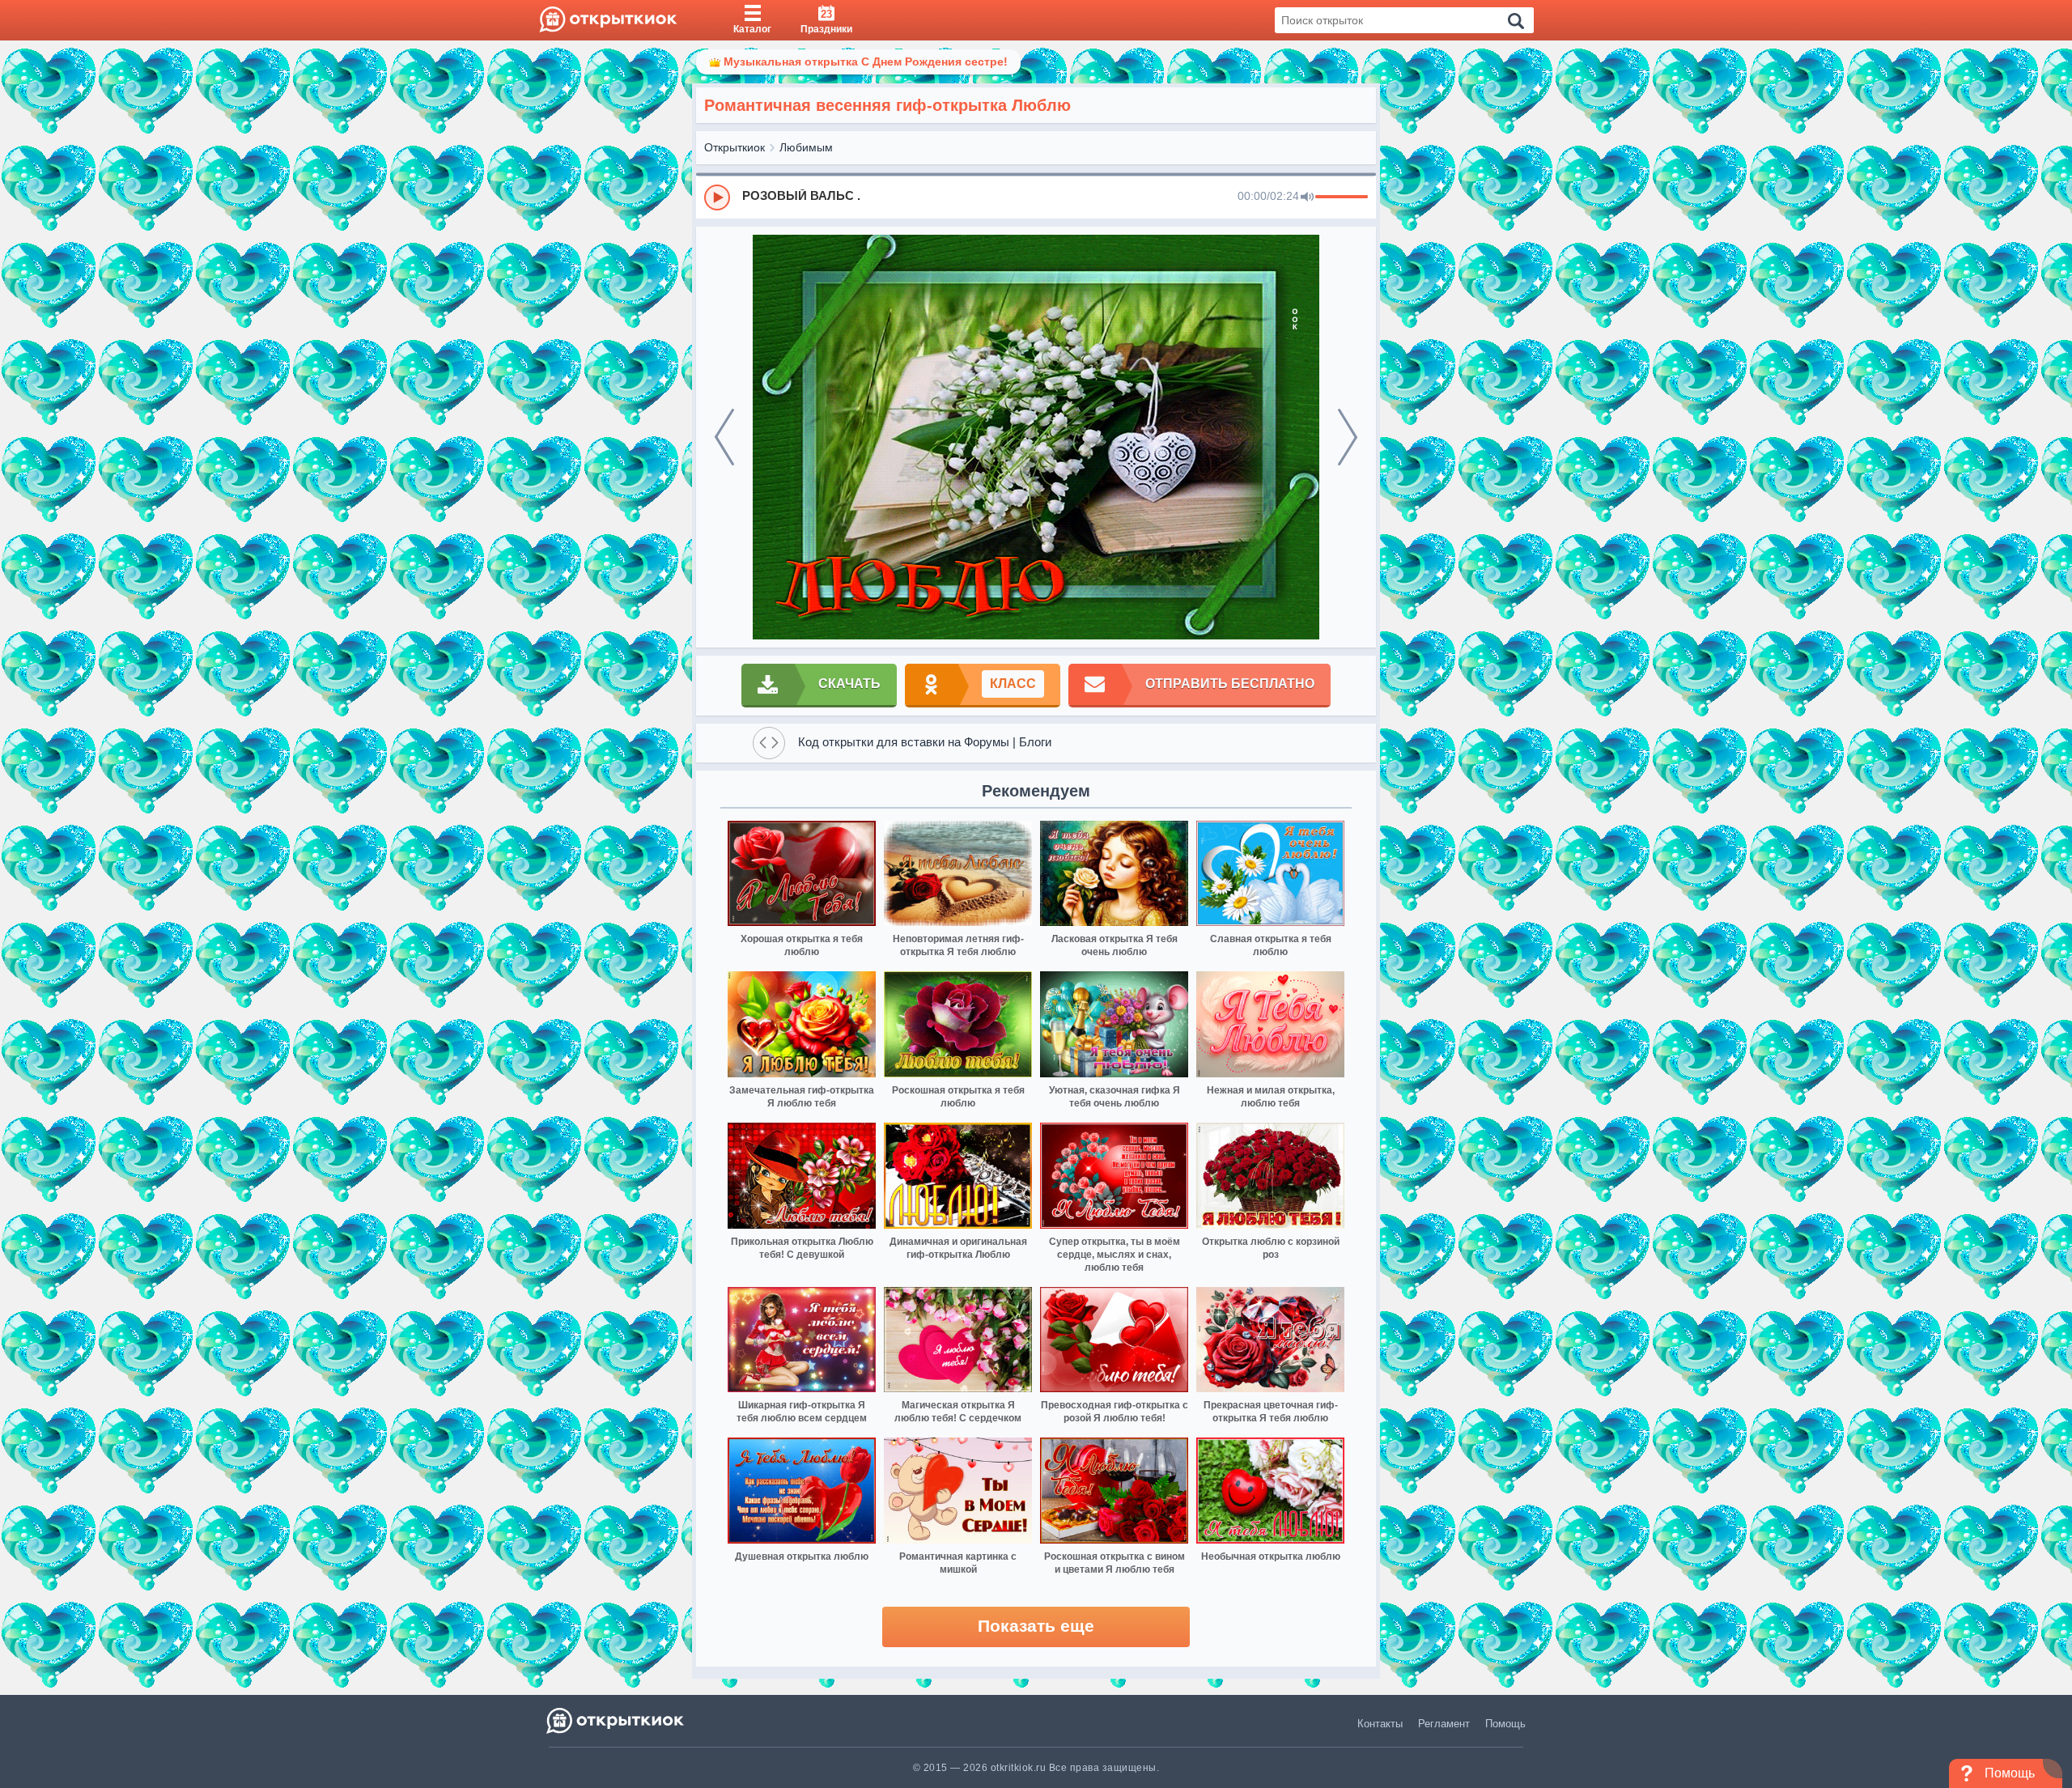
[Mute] (1307, 197)
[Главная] (608, 20)
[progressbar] (1342, 197)
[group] (1036, 197)
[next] (1348, 437)
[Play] (717, 197)
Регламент (1444, 1724)
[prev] (724, 437)
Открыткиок (735, 147)
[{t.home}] (616, 1720)
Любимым (806, 147)
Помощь (1505, 1724)
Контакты (1380, 1724)
